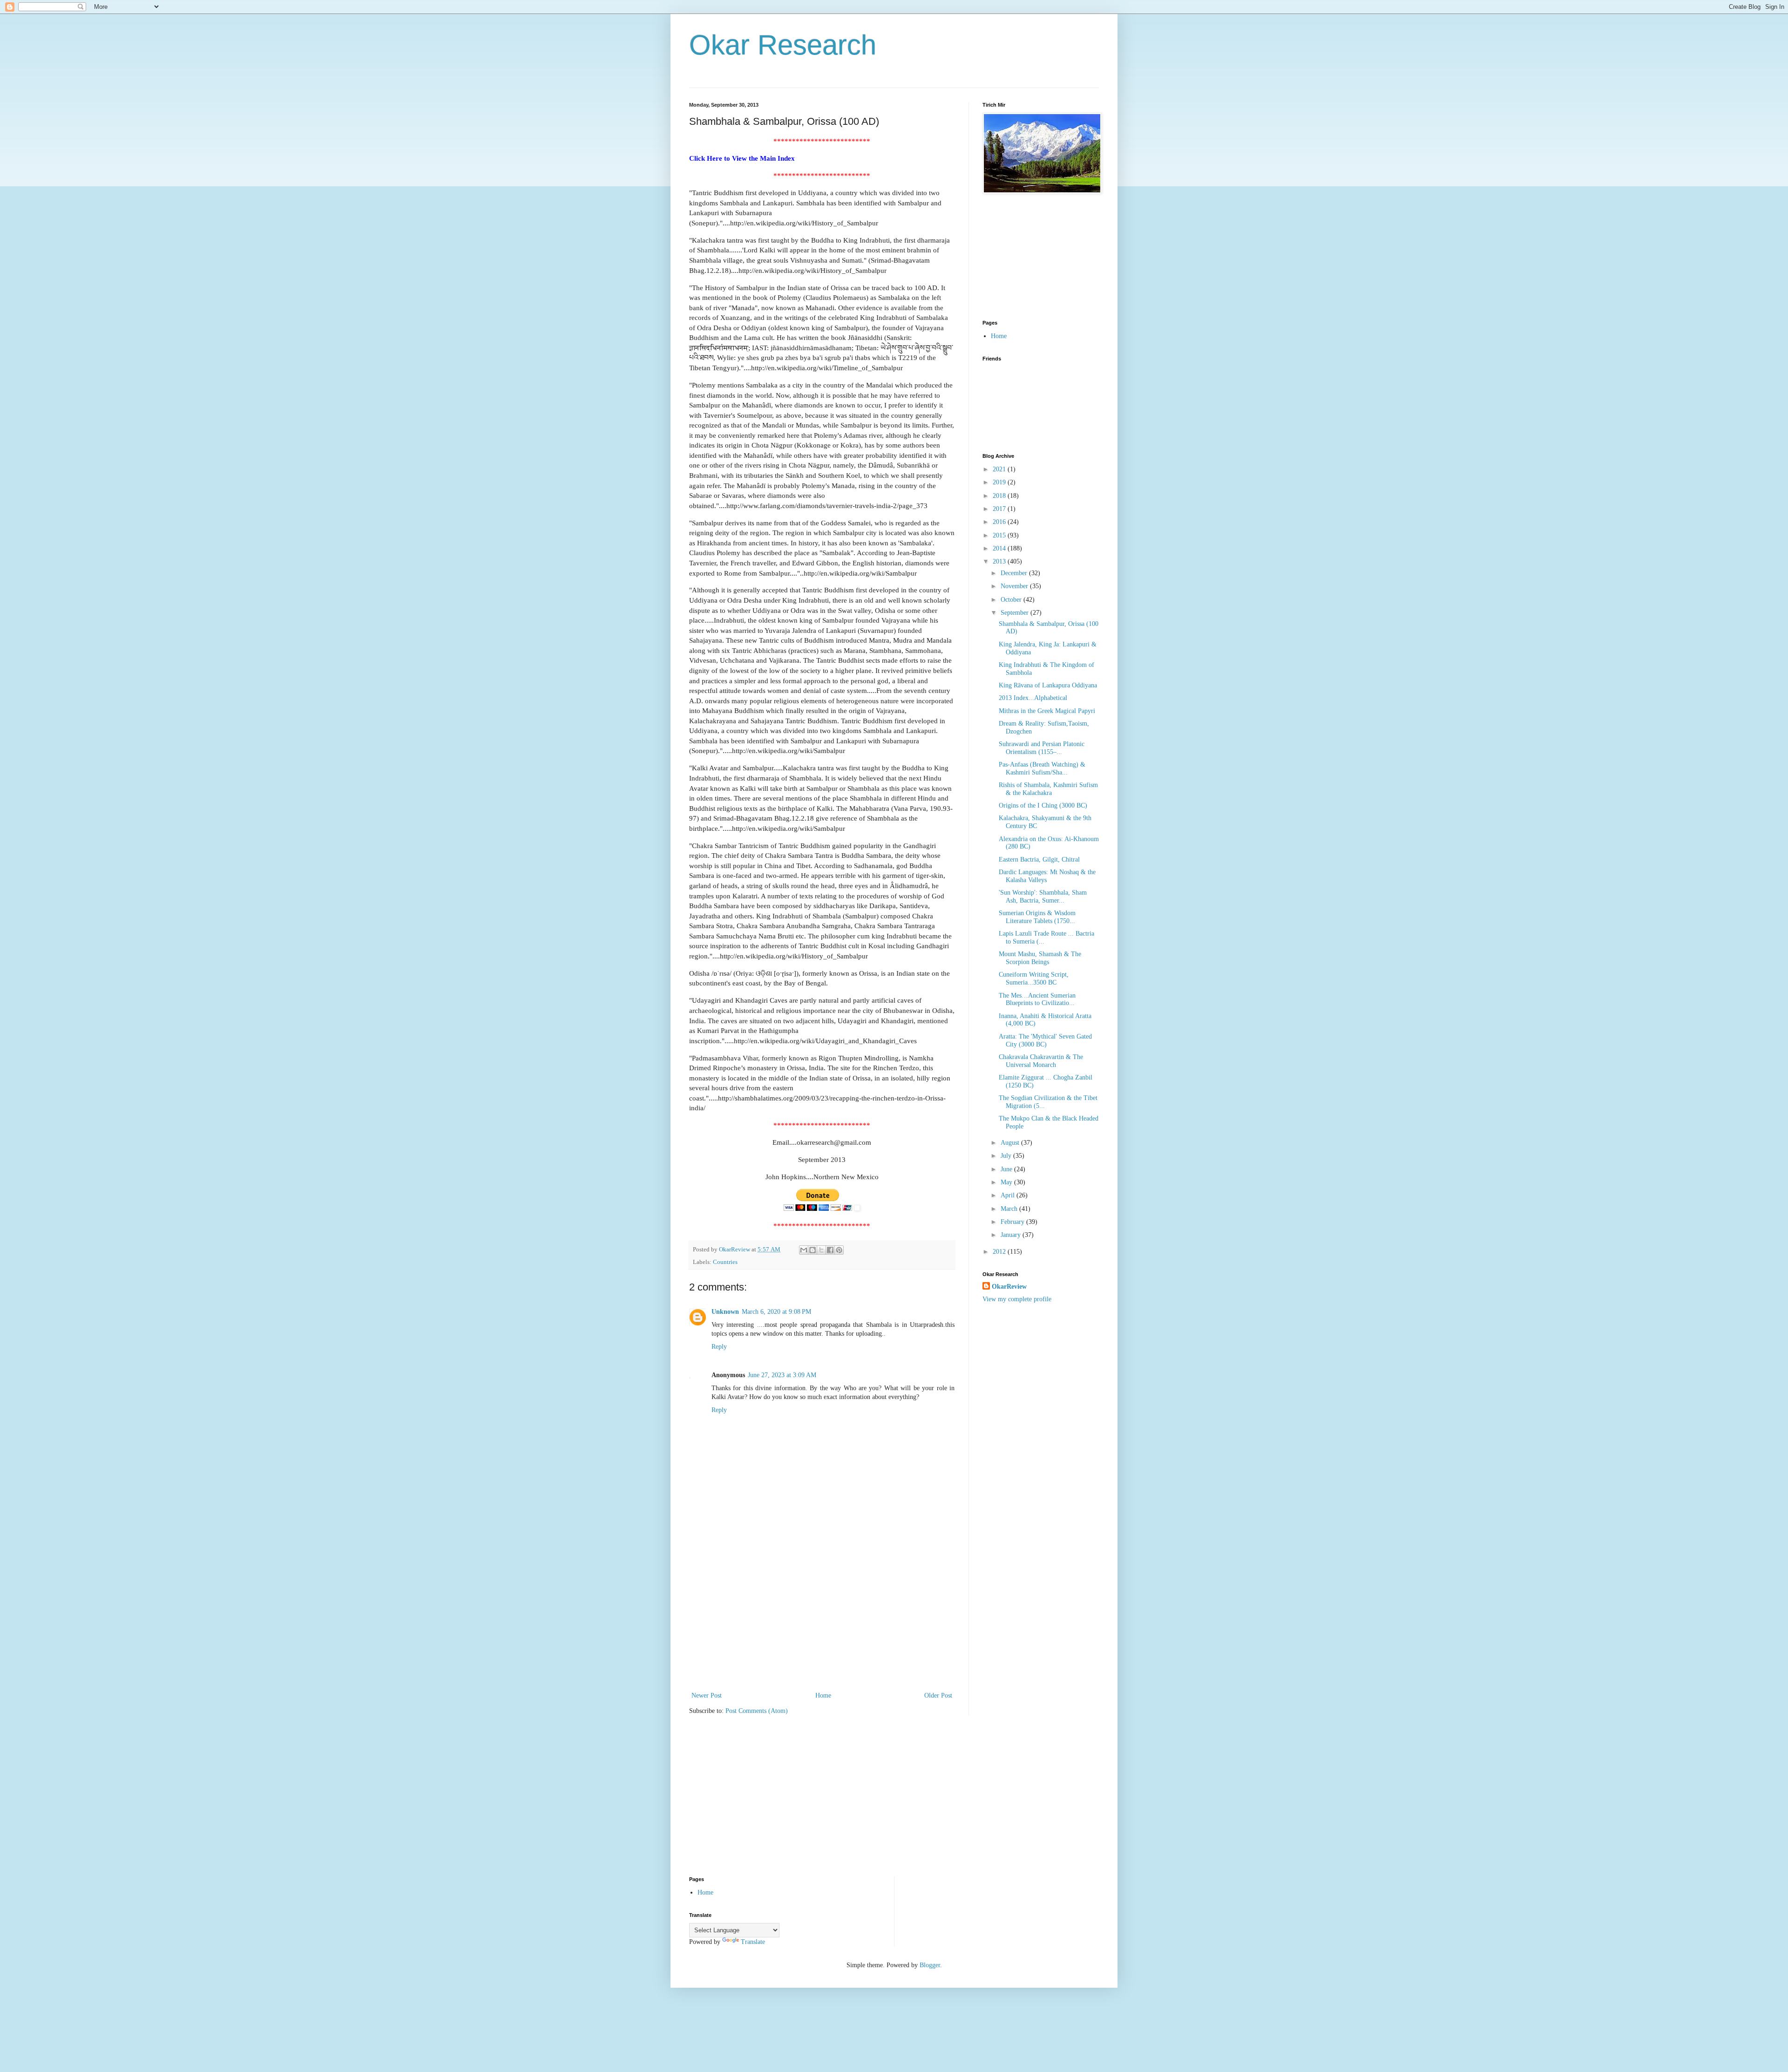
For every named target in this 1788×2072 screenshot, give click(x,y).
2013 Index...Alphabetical (1033, 698)
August (1011, 1143)
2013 (1000, 561)
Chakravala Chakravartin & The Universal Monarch (1041, 1061)
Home (823, 1695)
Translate (753, 1942)
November (1015, 586)
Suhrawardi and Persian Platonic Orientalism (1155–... (1042, 748)
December (1015, 573)
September (1016, 613)
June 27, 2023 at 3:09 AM (782, 1375)
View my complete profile (1017, 1299)
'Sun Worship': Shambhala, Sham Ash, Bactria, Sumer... (1043, 897)
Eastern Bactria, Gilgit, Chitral (1039, 859)
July (1007, 1156)
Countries (725, 1262)
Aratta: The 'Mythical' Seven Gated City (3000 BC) (1045, 1040)
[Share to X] (821, 1250)
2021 (1000, 469)
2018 (1000, 496)
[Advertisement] (822, 1620)
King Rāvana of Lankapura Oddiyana (1048, 685)
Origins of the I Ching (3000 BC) (1043, 805)
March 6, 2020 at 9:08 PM (776, 1312)
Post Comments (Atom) (757, 1711)
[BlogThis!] (813, 1250)
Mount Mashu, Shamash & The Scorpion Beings (1040, 958)
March (1010, 1209)
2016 (1000, 522)
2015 (1000, 535)
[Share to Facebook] (830, 1250)
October (1012, 600)
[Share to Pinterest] (839, 1250)
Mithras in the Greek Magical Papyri (1047, 711)
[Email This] (804, 1250)
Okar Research (783, 45)
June (1007, 1169)
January (1012, 1235)
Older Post (938, 1695)
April (1009, 1195)
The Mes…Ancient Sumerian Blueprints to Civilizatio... (1037, 999)
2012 (1000, 1252)
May (1007, 1182)
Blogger (930, 1965)
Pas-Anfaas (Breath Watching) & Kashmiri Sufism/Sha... (1042, 768)
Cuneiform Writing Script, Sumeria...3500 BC (1034, 978)
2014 (1000, 548)
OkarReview (1009, 1287)
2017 (1000, 509)
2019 (1000, 482)
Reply (719, 1347)
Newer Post (707, 1695)
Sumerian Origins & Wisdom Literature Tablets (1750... (1037, 917)
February (1013, 1222)
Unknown (725, 1312)
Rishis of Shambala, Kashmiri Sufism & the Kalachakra (1048, 789)
